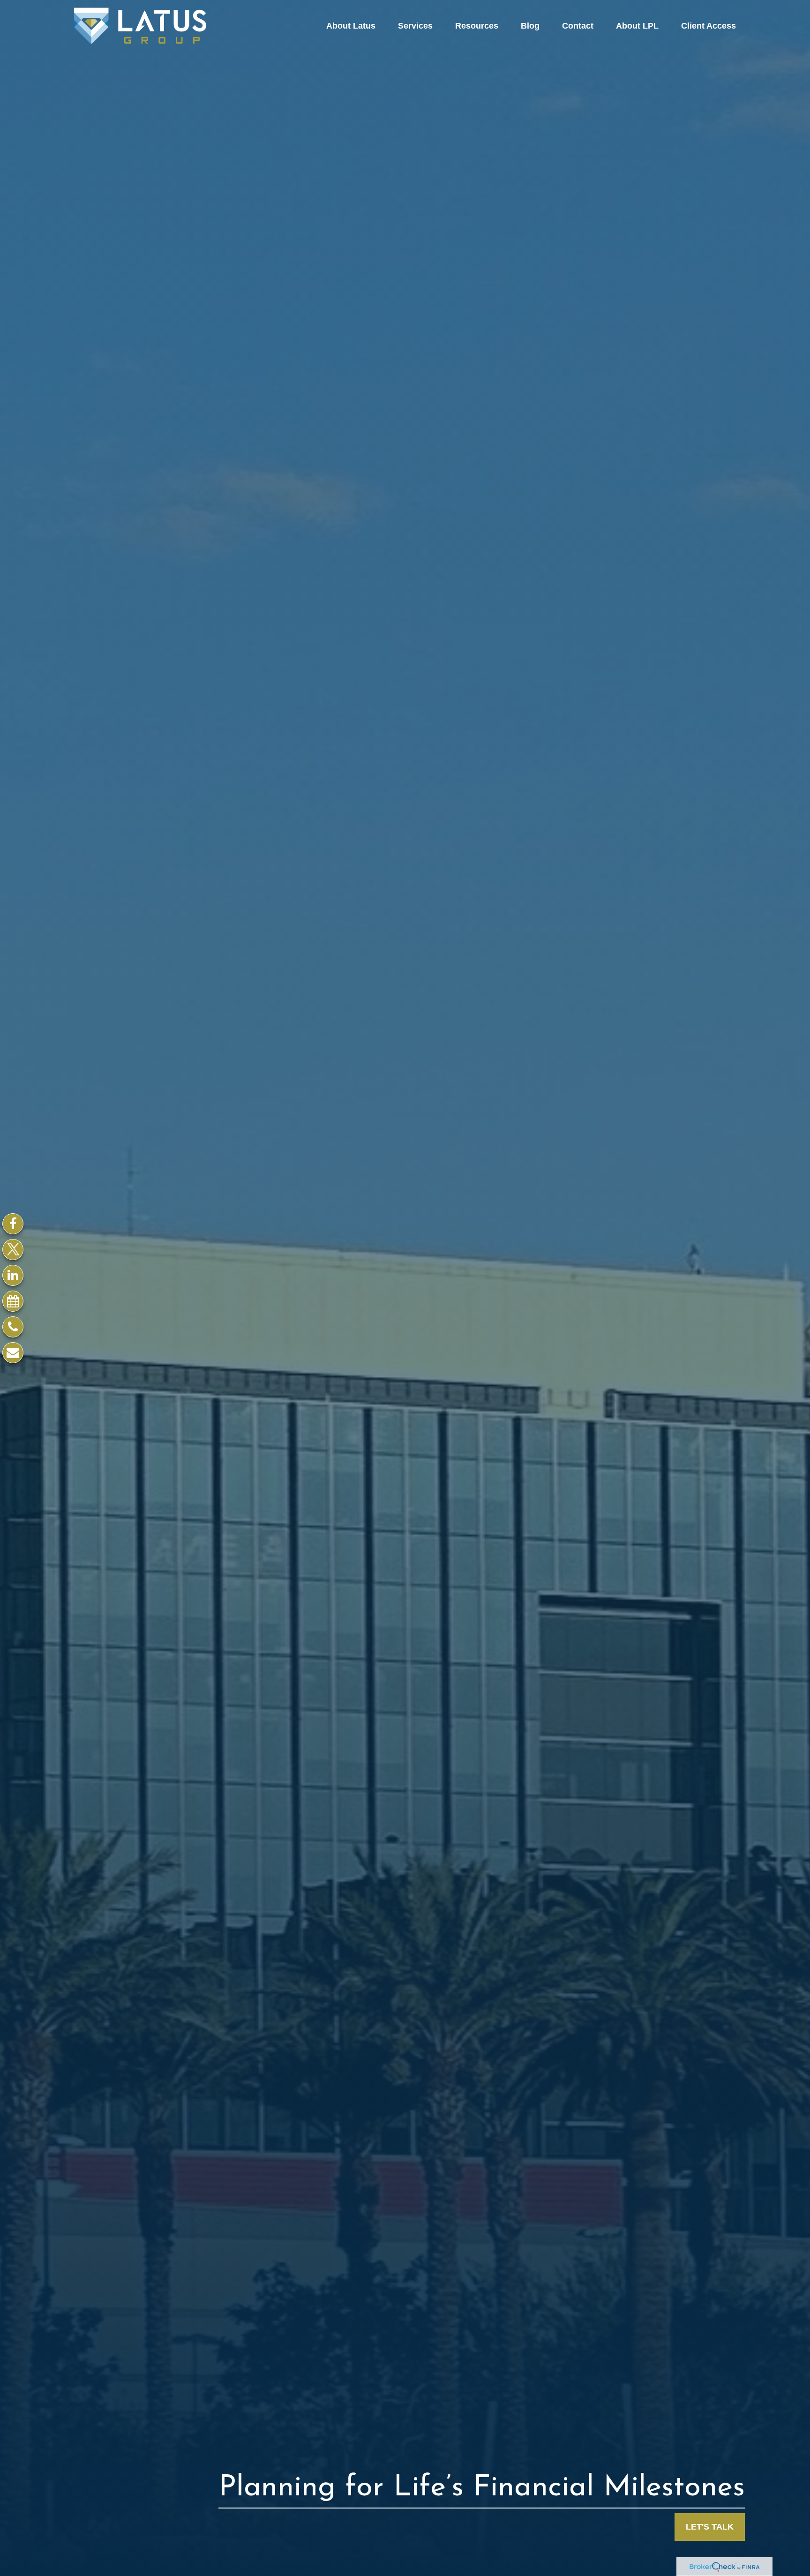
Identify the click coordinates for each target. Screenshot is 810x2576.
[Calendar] (13, 1301)
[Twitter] (13, 1250)
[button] (351, 26)
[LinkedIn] (13, 1275)
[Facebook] (13, 1224)
